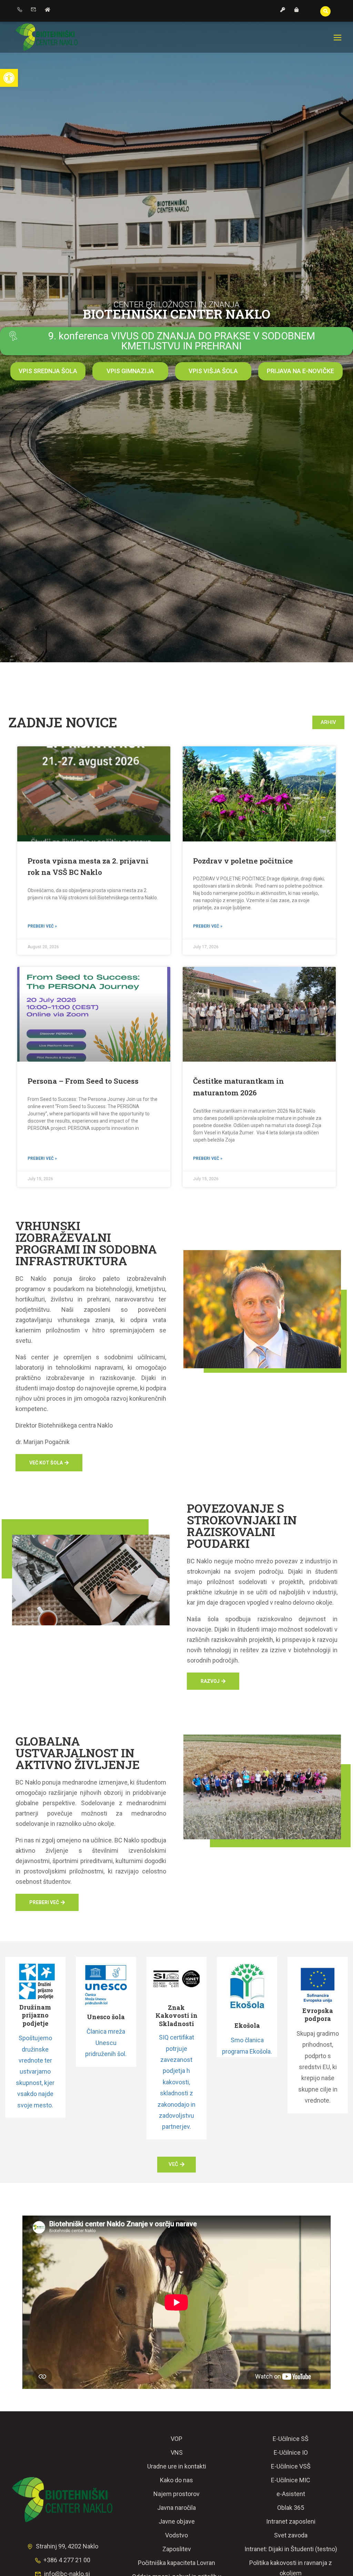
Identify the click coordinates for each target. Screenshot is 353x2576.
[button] (9, 78)
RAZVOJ (210, 1681)
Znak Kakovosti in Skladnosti (176, 2016)
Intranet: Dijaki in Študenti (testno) (291, 2549)
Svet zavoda (291, 2535)
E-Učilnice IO (291, 2452)
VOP (176, 2439)
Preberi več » (42, 926)
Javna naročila (176, 2508)
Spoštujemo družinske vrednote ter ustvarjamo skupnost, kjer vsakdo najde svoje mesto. (35, 2071)
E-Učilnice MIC (291, 2480)
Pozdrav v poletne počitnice (243, 861)
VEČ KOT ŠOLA (46, 1463)
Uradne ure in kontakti (177, 2466)
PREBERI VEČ (44, 1902)
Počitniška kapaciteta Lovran (176, 2563)
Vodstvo (176, 2535)
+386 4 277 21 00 (67, 2560)
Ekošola (247, 2025)
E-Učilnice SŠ (291, 2439)
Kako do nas (176, 2480)
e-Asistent (291, 2494)
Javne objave (177, 2521)
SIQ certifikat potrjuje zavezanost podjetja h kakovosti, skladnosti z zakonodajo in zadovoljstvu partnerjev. (176, 2082)
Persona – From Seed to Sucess (83, 1081)
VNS (177, 2452)
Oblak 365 (291, 2508)
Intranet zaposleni (291, 2521)
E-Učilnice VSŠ (291, 2466)
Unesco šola (106, 2017)
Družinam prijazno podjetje (35, 2015)
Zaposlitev (177, 2549)
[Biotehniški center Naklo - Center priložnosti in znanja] (47, 37)
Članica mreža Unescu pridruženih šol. (106, 2043)
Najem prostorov (176, 2494)
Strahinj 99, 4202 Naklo (67, 2546)
